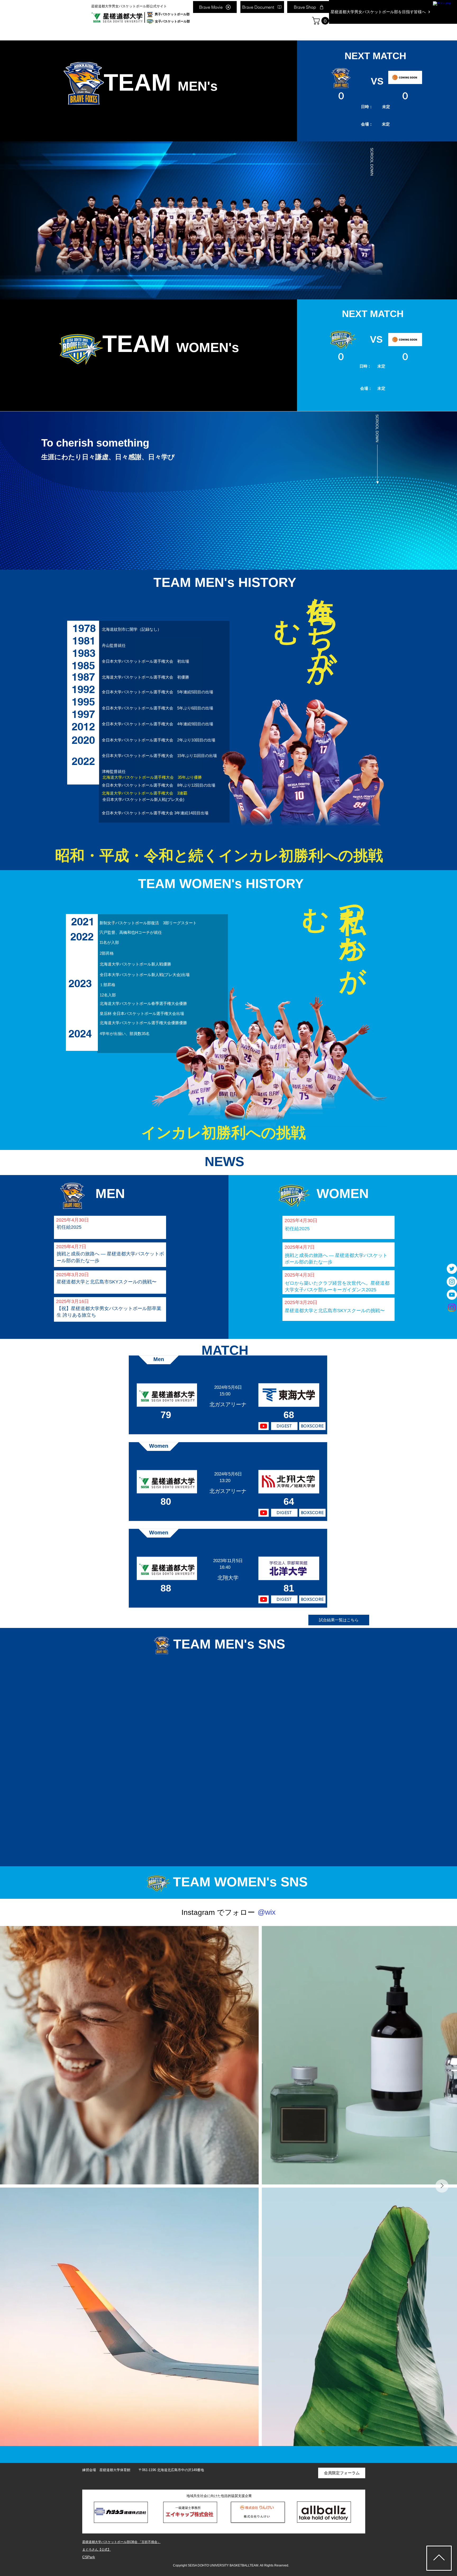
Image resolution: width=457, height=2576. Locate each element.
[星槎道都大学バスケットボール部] (452, 1269)
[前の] (30, 221)
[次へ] (427, 221)
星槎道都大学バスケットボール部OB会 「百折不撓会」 (121, 2542)
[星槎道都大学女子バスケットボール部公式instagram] (452, 1308)
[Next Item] (442, 2186)
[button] (321, 21)
